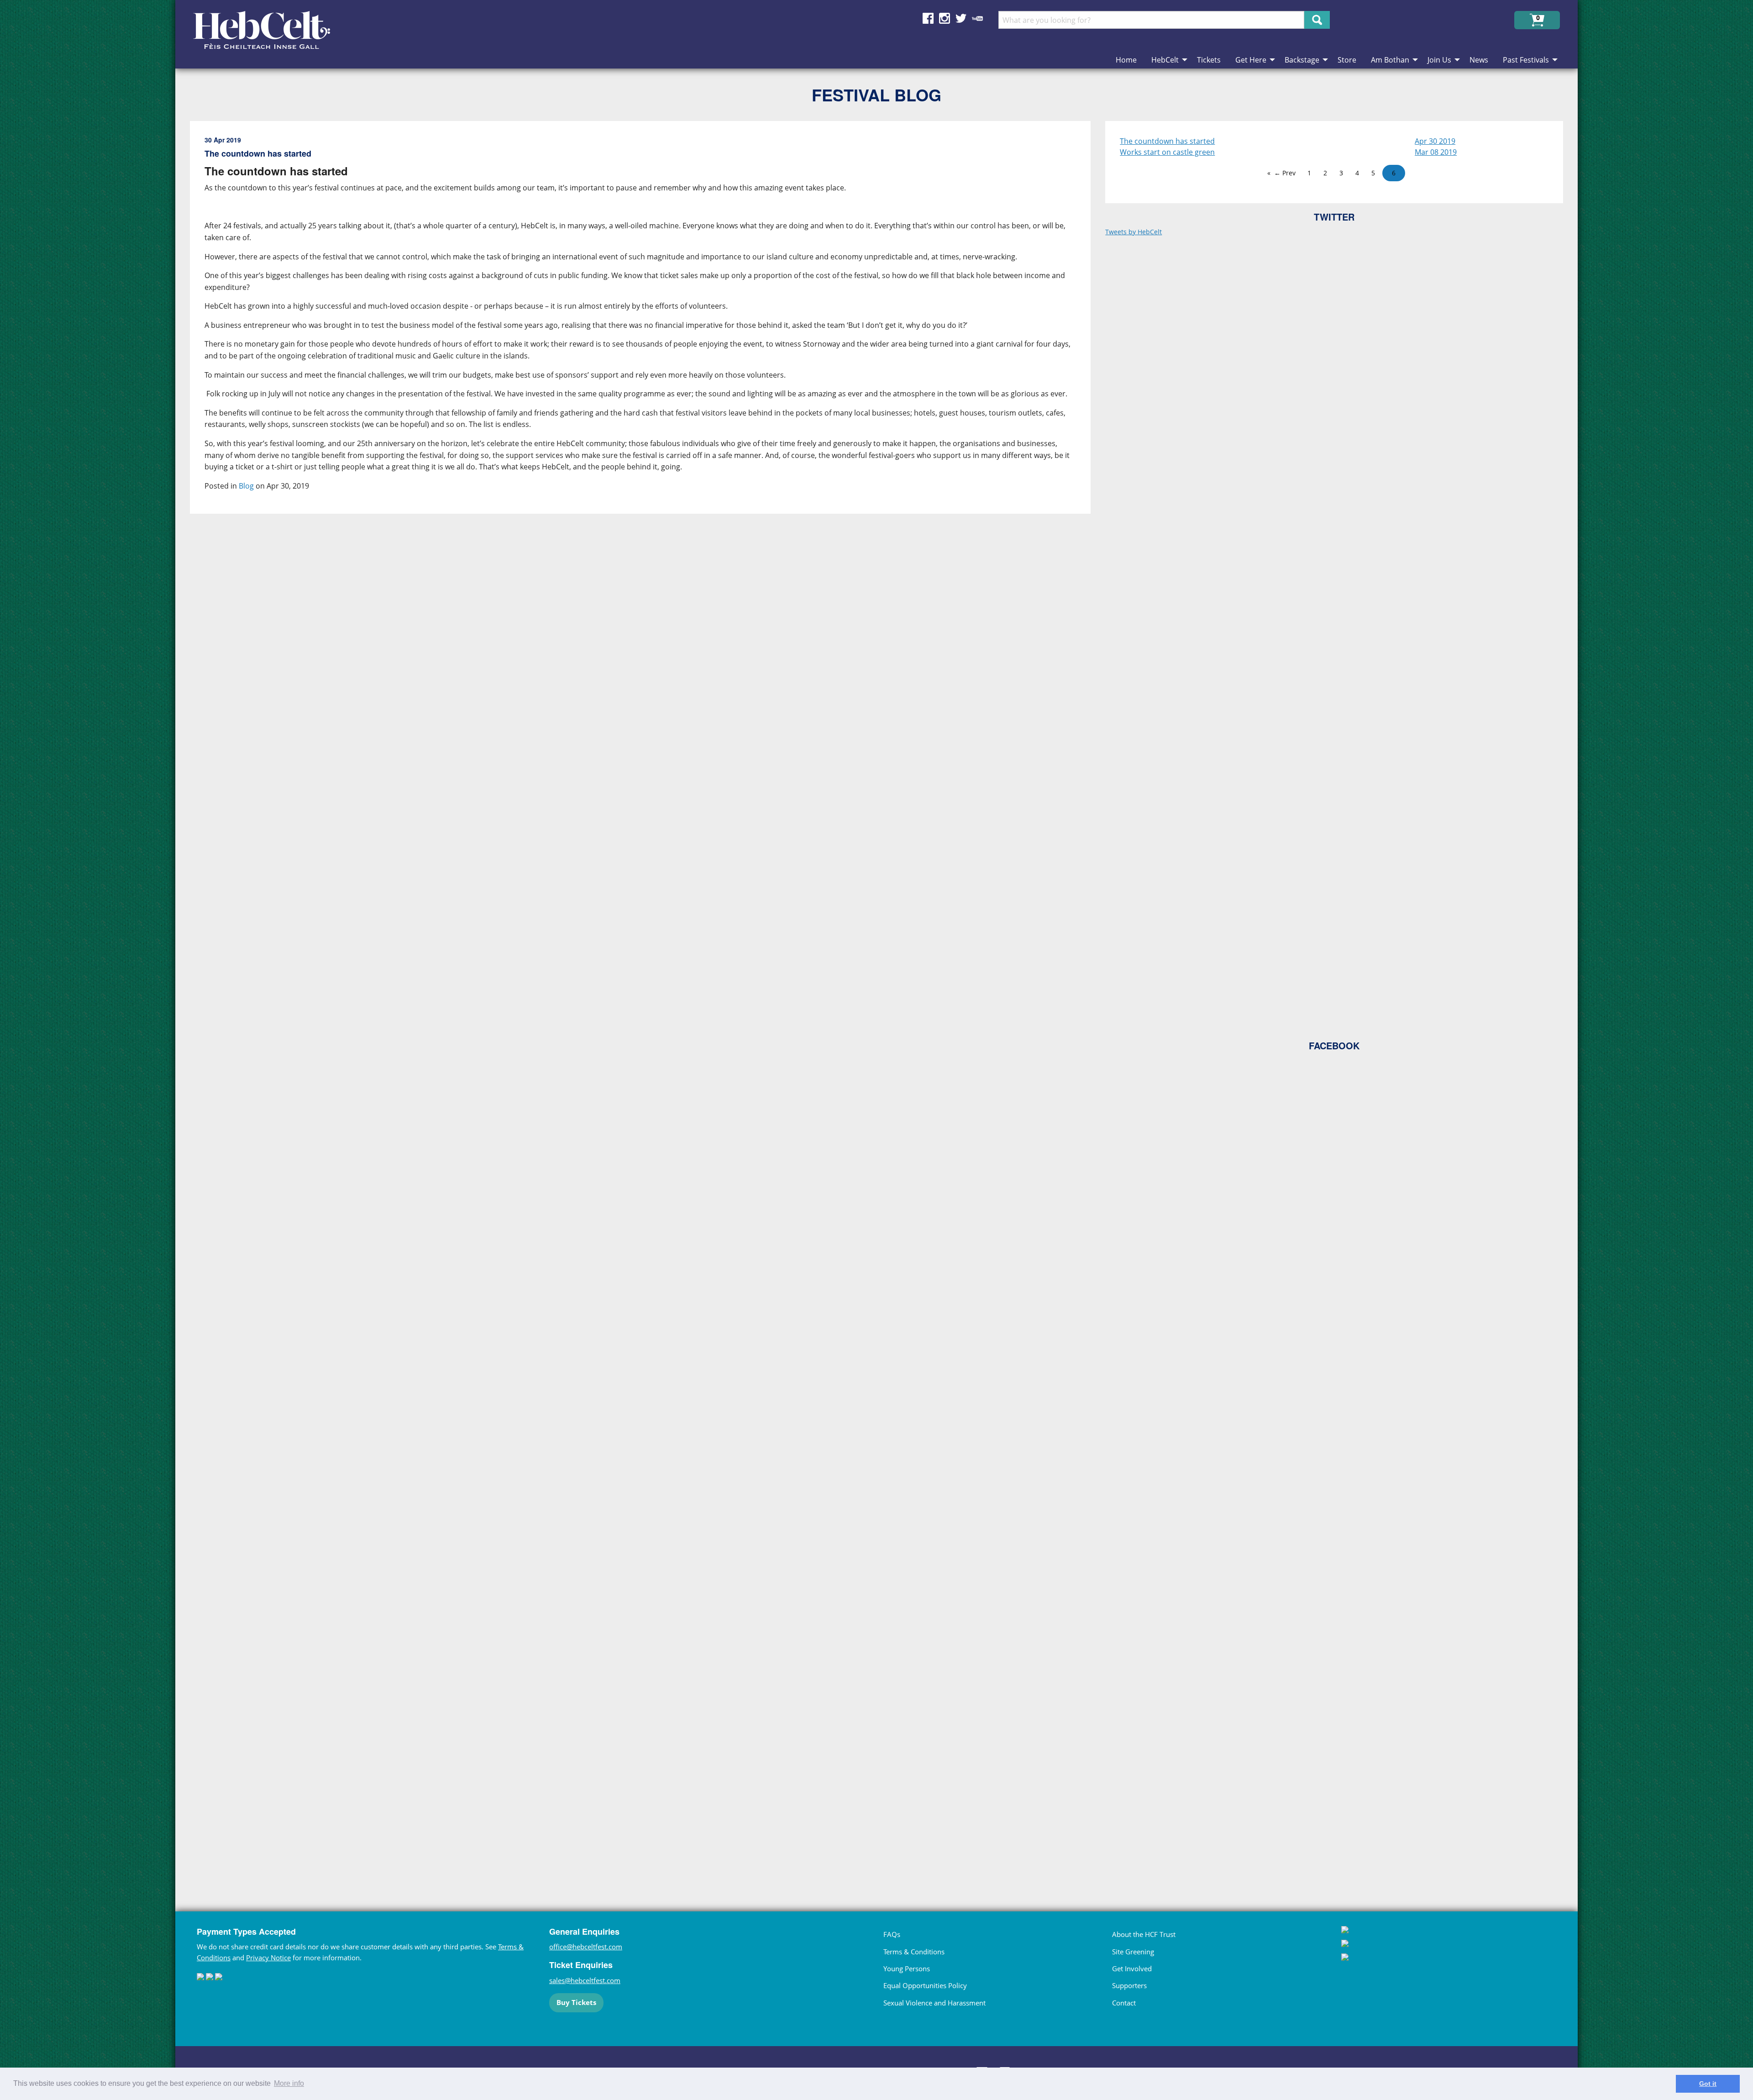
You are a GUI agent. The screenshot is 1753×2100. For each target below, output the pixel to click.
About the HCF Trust (1144, 1934)
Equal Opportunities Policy (925, 1985)
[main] (648, 998)
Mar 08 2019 (1436, 152)
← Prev (1285, 173)
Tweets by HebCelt (1134, 232)
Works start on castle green (1167, 152)
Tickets (1209, 60)
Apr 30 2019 (1435, 141)
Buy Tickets (576, 2002)
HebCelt (1165, 60)
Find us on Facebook (928, 18)
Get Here (1251, 60)
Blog (246, 486)
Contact (1124, 2003)
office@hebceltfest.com (586, 1947)
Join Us (1439, 60)
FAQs (892, 1934)
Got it (1708, 2084)
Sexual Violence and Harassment (934, 2003)
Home (1126, 60)
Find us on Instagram (945, 18)
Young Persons (907, 1968)
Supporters (1129, 1985)
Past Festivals (1526, 60)
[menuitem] (1126, 60)
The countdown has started (1167, 141)
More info (289, 2083)
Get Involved (1132, 1968)
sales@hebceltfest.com (585, 1980)
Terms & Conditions (914, 1952)
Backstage (1302, 60)
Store (1347, 60)
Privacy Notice (268, 1958)
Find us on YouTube (977, 18)
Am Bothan (1390, 60)
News (1479, 60)
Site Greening (1133, 1952)
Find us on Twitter (961, 18)
